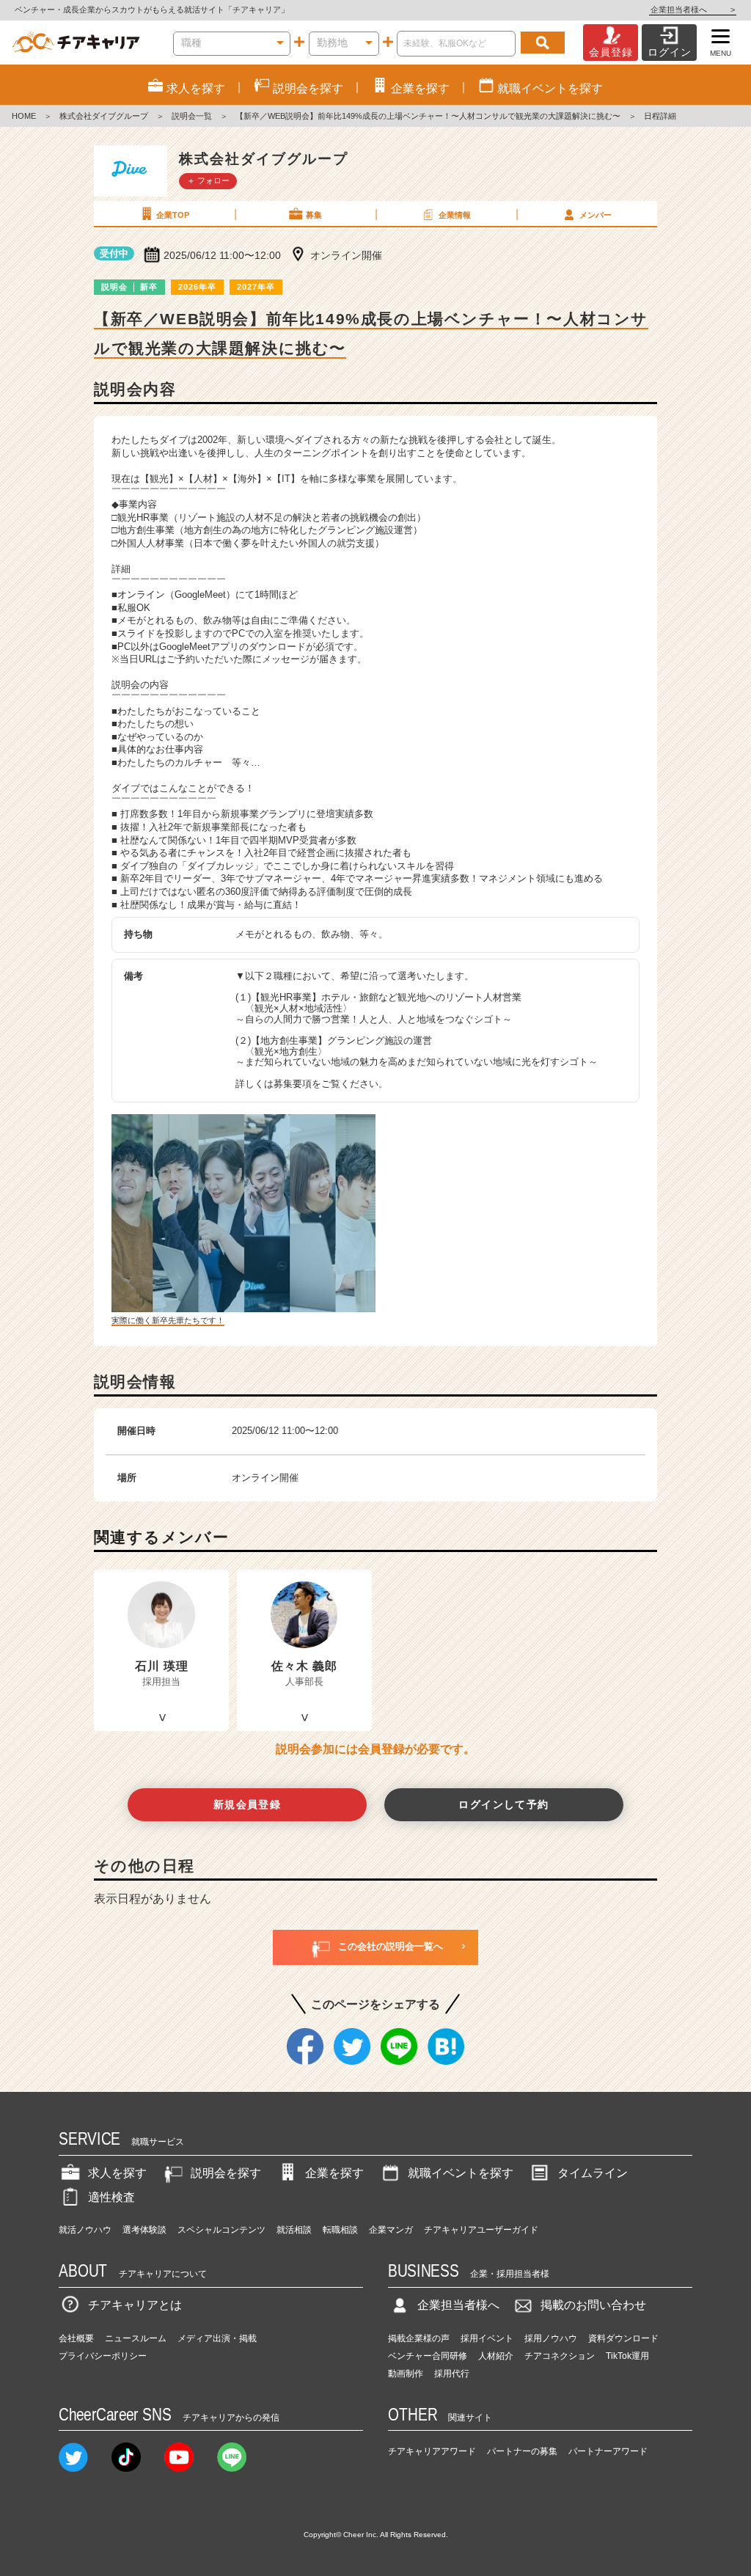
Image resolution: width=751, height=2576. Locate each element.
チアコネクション (560, 2356)
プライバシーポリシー (103, 2356)
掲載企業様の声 (419, 2338)
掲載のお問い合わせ (593, 2305)
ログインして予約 (503, 1804)
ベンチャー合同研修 (428, 2356)
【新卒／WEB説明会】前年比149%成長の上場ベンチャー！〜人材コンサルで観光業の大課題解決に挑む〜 (428, 116)
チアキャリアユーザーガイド (481, 2230)
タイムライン (593, 2173)
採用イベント (487, 2338)
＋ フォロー (208, 180)
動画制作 (406, 2374)
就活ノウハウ (85, 2230)
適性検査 (111, 2197)
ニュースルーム (136, 2338)
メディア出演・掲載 (217, 2338)
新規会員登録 (248, 1804)
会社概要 (76, 2338)
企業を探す (334, 2173)
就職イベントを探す (461, 2173)
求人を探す (117, 2173)
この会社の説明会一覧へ (391, 1946)
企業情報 (455, 215)
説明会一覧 (192, 116)
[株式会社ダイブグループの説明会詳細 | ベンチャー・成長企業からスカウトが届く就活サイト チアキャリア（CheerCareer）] (76, 43)
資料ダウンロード (623, 2338)
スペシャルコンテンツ (221, 2230)
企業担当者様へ (693, 10)
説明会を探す (226, 2173)
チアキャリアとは (135, 2305)
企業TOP (173, 215)
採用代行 (452, 2374)
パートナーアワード (608, 2451)
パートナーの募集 (522, 2451)
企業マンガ (391, 2230)
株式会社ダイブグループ (104, 116)
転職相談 (340, 2230)
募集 (314, 215)
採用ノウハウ (551, 2338)
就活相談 (294, 2230)
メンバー (596, 215)
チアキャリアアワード (432, 2451)
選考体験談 (144, 2230)
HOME (24, 116)
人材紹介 (496, 2356)
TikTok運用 (627, 2356)
